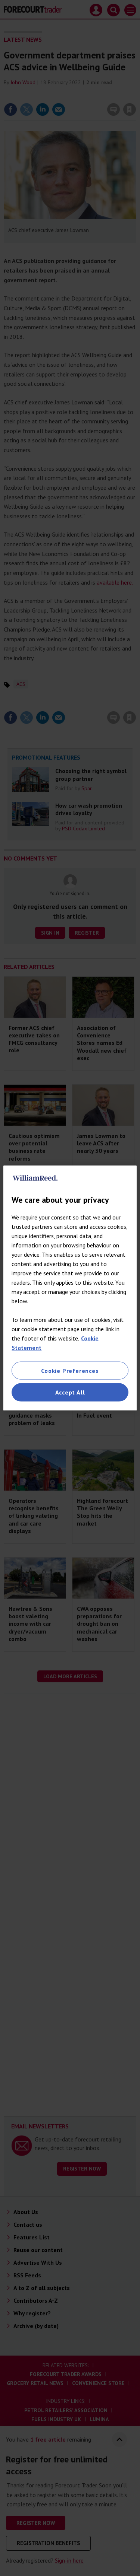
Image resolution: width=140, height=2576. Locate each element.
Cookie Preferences (70, 1371)
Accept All (70, 1392)
